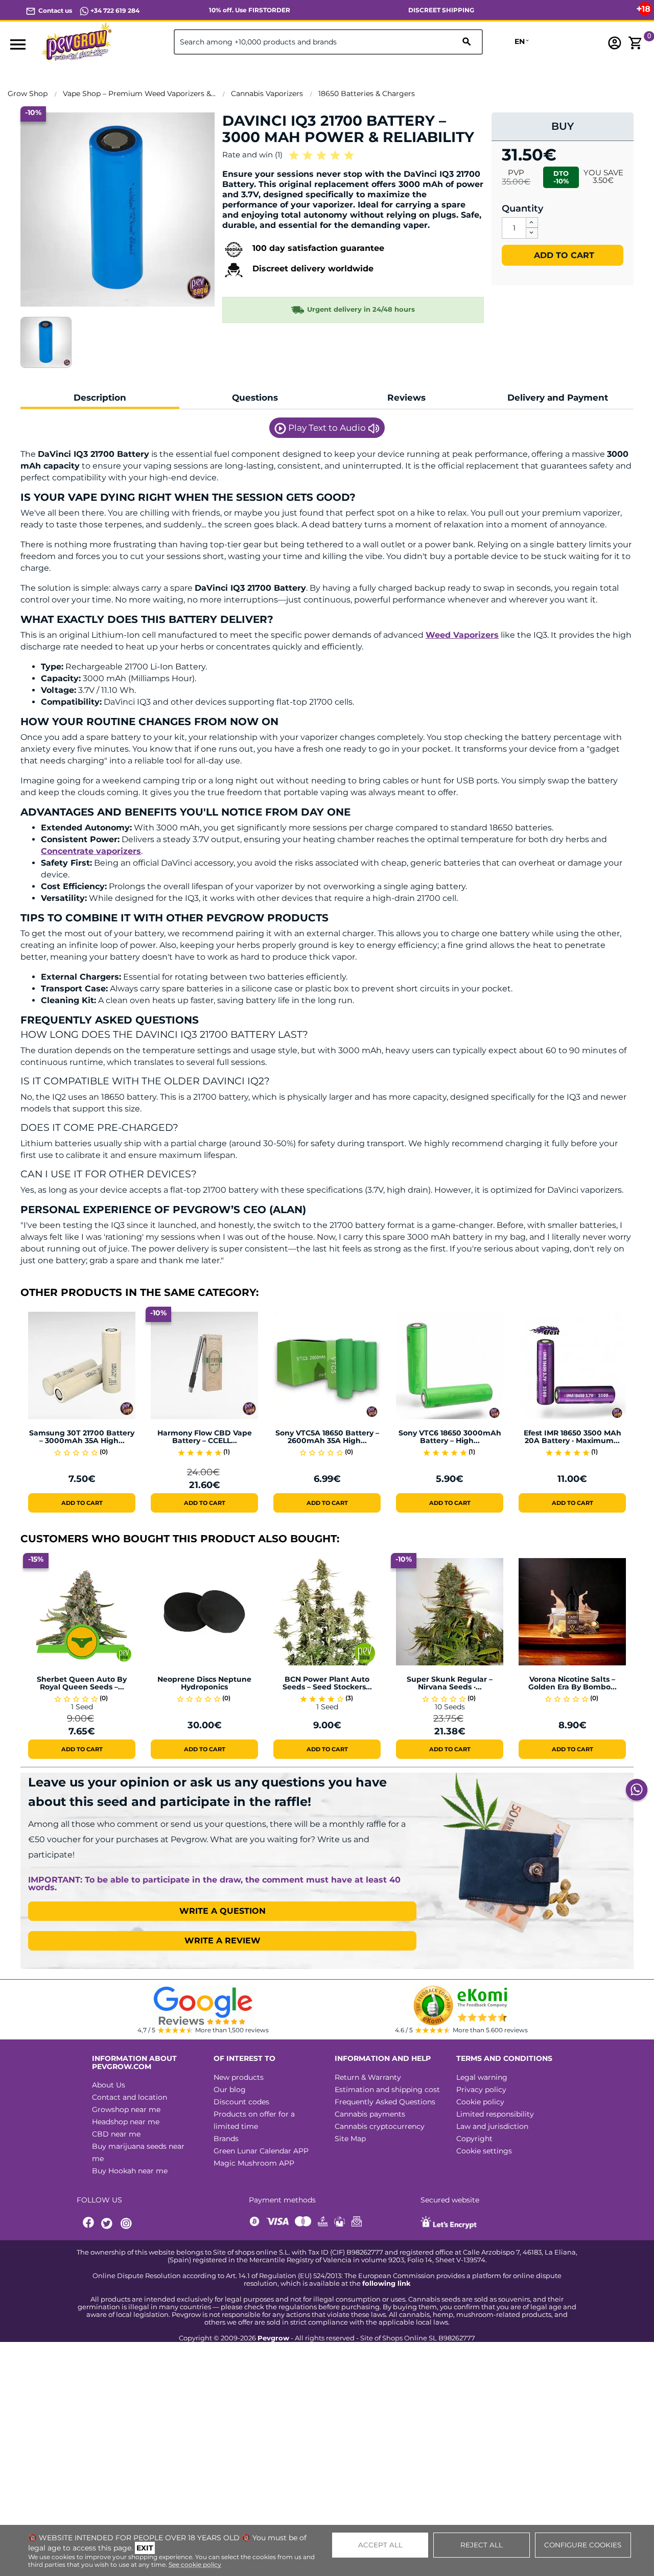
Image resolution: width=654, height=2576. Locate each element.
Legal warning (482, 2077)
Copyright (474, 2139)
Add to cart (563, 255)
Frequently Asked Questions (385, 2102)
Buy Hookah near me (130, 2171)
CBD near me (116, 2134)
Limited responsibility (495, 2114)
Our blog (230, 2090)
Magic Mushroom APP (254, 2163)
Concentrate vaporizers (91, 851)
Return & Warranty (368, 2077)
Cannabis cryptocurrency (380, 2126)
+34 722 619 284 (114, 10)
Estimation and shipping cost (387, 2090)
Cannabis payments (370, 2114)
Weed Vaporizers (462, 635)
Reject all (482, 2545)
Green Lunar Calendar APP (261, 2151)
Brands (226, 2139)
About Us (109, 2085)
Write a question (223, 1911)
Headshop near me (126, 2122)
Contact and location (130, 2097)
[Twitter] (108, 2224)
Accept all (380, 2545)
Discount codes (241, 2102)
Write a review (223, 1941)
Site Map (350, 2139)
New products (239, 2077)
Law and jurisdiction (492, 2126)
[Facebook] (89, 2224)
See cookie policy (195, 2565)
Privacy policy (481, 2090)
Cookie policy (480, 2102)
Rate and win (252, 155)
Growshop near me (126, 2109)
